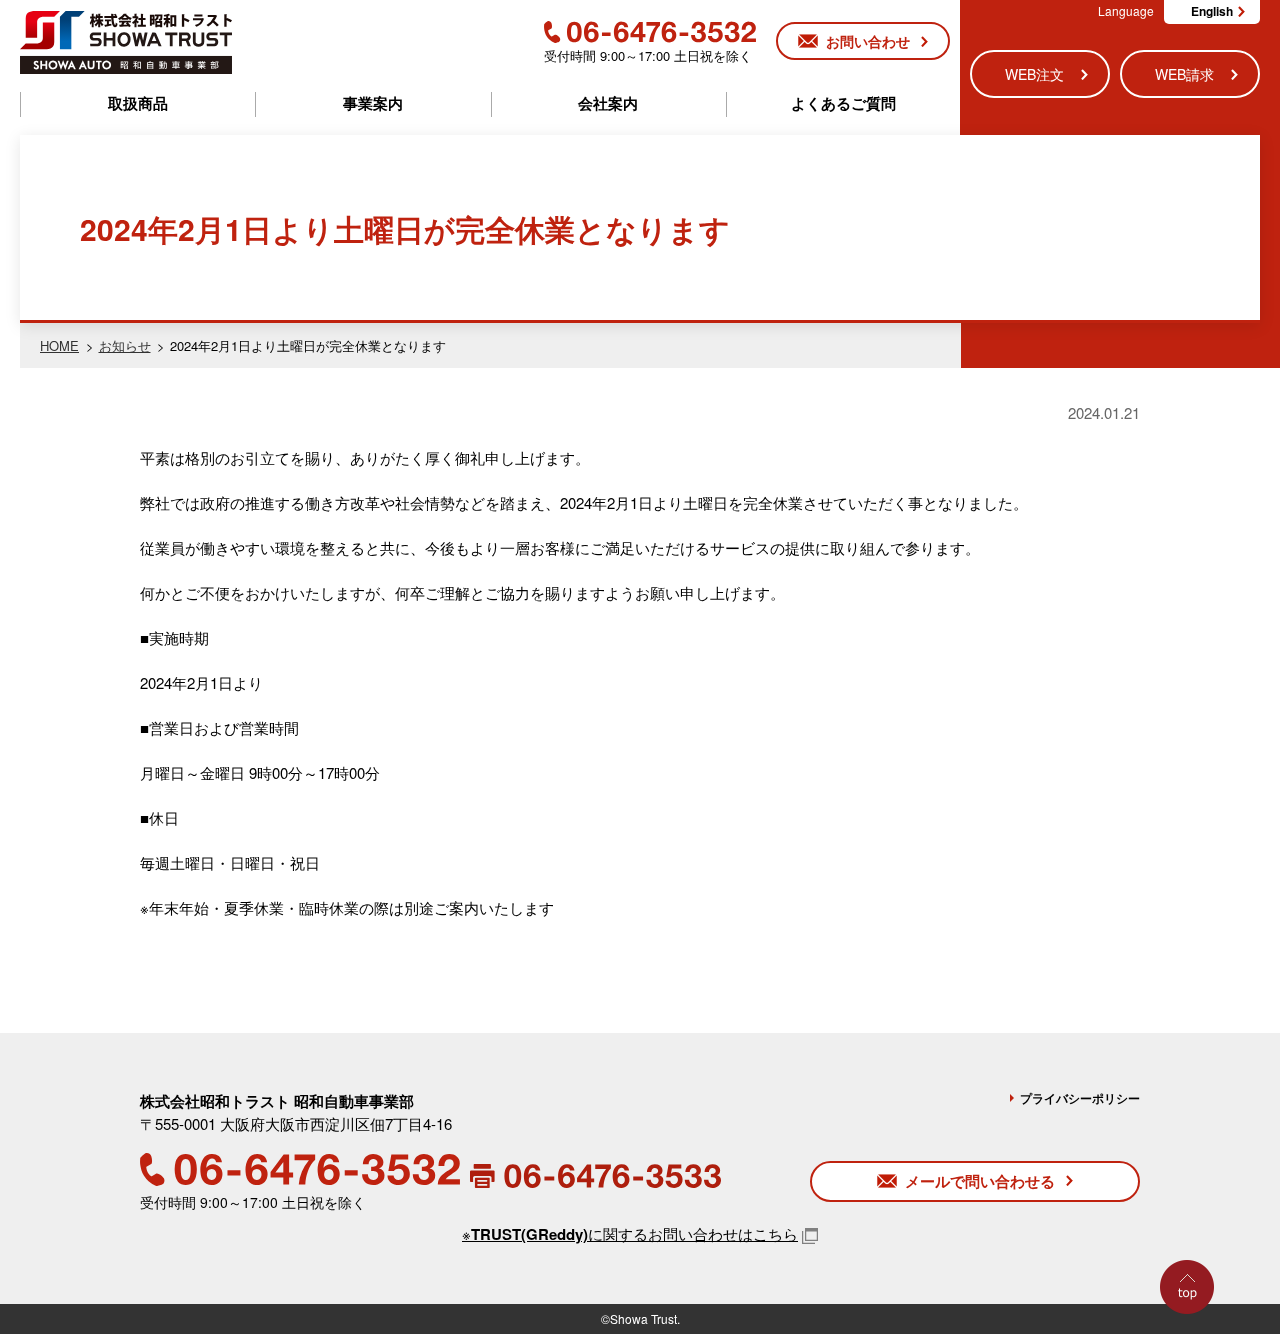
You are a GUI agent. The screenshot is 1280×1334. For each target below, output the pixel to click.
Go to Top (1192, 1332)
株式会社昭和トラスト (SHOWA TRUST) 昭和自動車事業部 (126, 42)
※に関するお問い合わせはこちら (630, 1233)
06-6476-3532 (650, 32)
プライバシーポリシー (1080, 1098)
